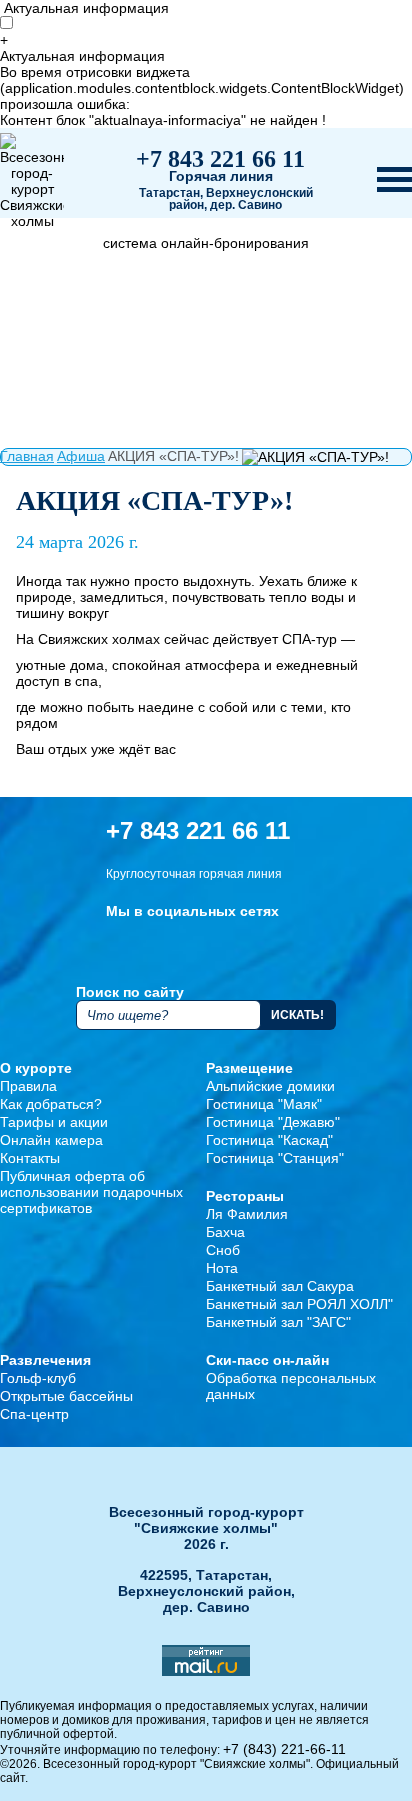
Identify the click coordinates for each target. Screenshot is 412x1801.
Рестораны (245, 1196)
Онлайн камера (51, 1140)
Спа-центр (34, 1414)
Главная (27, 456)
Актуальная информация (86, 8)
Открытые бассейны (66, 1396)
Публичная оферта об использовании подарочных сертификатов (91, 1192)
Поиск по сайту (130, 992)
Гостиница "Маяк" (264, 1104)
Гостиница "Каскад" (269, 1140)
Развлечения (45, 1360)
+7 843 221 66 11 (220, 159)
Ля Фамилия (247, 1214)
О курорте (36, 1068)
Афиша (81, 456)
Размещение (249, 1068)
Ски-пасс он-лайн (267, 1360)
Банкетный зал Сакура (280, 1286)
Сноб (223, 1250)
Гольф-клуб (38, 1378)
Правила (28, 1086)
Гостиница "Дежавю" (273, 1122)
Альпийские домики (270, 1086)
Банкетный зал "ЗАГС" (278, 1322)
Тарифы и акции (54, 1122)
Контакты (30, 1158)
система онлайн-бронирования (206, 243)
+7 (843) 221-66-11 (284, 1749)
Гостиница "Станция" (275, 1158)
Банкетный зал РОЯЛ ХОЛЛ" (299, 1304)
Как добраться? (51, 1104)
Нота (222, 1268)
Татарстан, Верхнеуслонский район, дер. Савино (226, 199)
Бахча (225, 1232)
